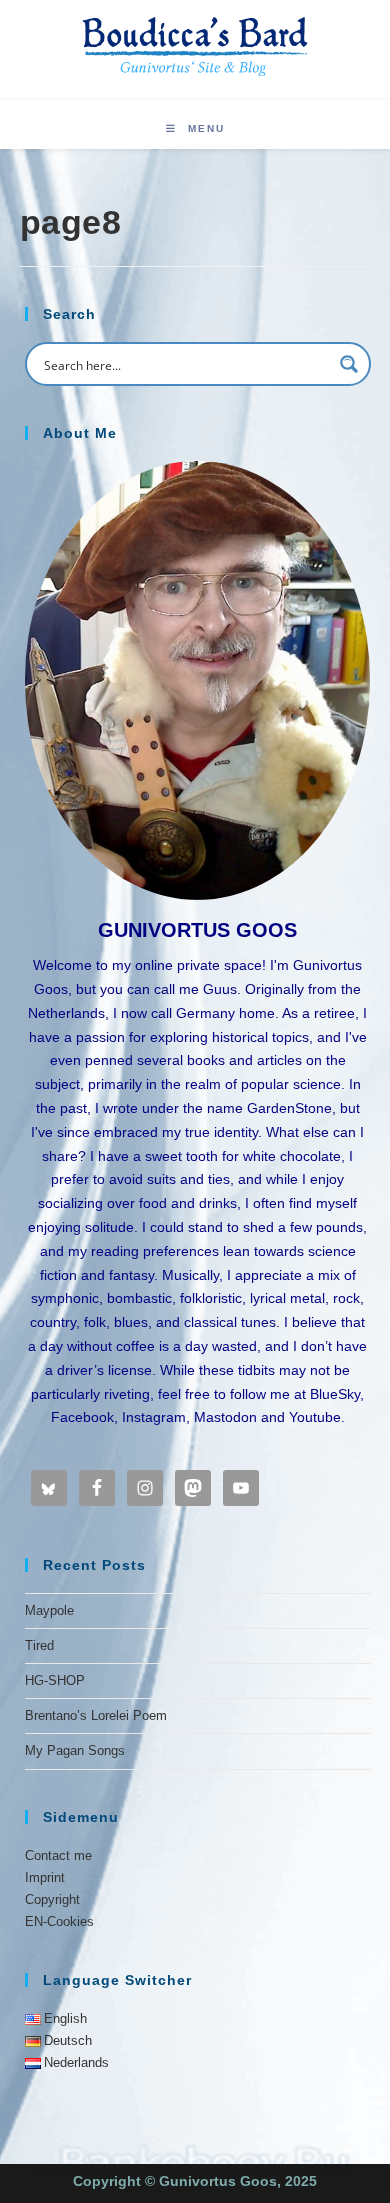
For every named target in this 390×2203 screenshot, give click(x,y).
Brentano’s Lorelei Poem (96, 1715)
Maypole (49, 1610)
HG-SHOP (55, 1680)
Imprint (45, 1877)
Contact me (58, 1855)
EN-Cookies (59, 1921)
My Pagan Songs (75, 1750)
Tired (39, 1645)
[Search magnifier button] (349, 364)
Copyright (52, 1899)
